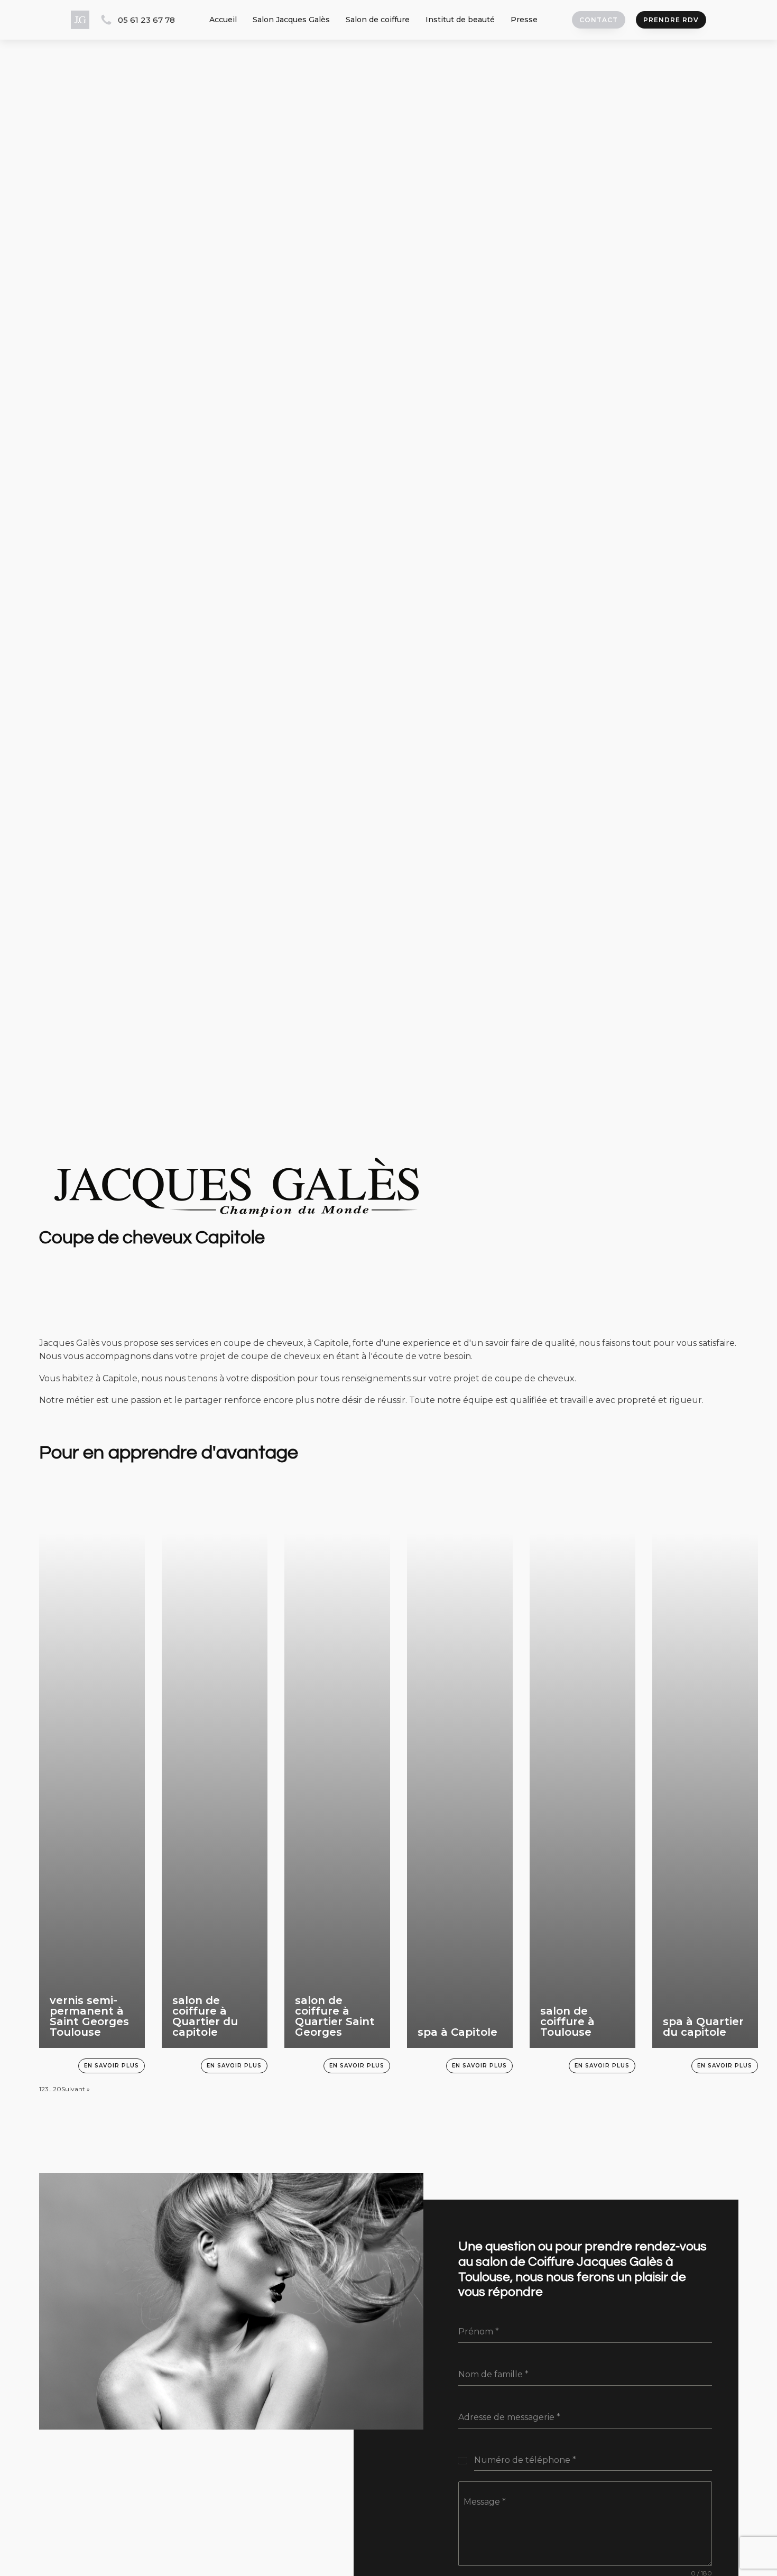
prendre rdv (671, 20)
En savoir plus (112, 2066)
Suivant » (76, 2089)
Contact (599, 20)
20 (57, 2089)
